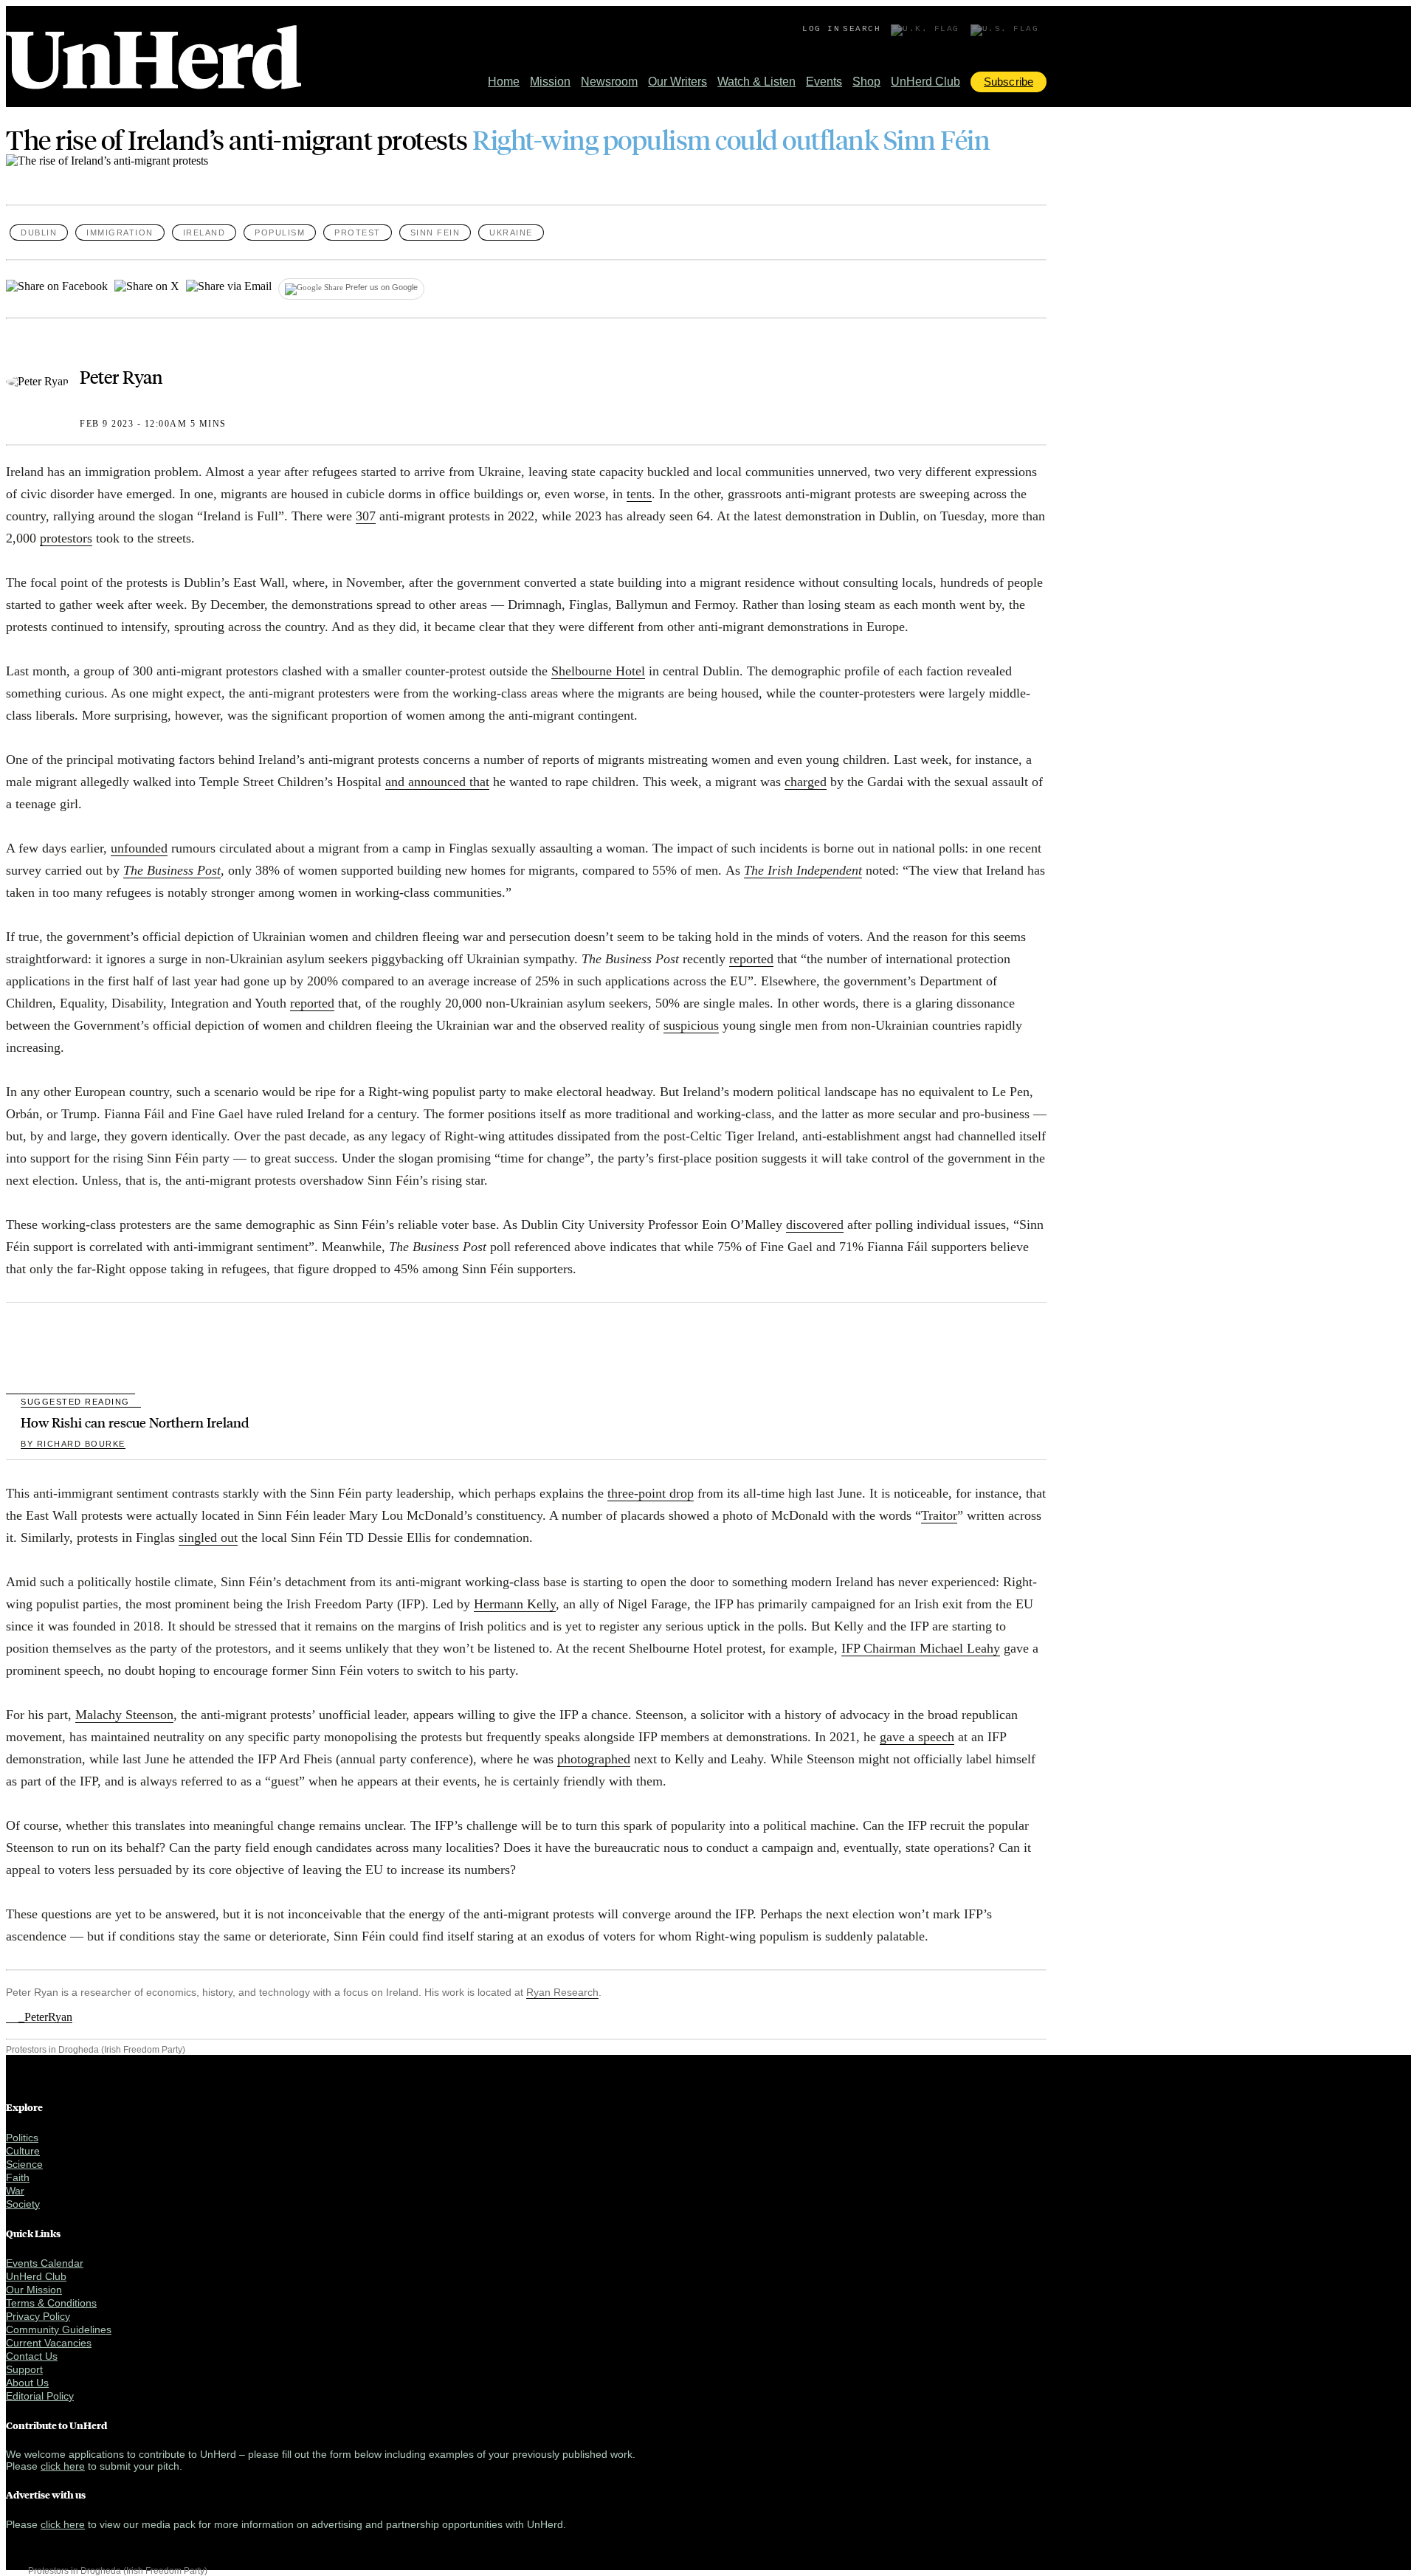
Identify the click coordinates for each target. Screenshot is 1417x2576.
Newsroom (609, 82)
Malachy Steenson (124, 1715)
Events (824, 82)
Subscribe (1009, 82)
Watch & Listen (756, 82)
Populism (280, 233)
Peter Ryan (121, 376)
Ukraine (511, 233)
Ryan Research (562, 1992)
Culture (23, 2151)
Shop (866, 82)
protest (358, 233)
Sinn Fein (435, 233)
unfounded (139, 848)
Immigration (120, 233)
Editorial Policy (40, 2396)
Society (23, 2204)
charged (806, 782)
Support (24, 2369)
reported (751, 959)
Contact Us (32, 2356)
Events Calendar (45, 2263)
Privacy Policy (38, 2316)
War (15, 2191)
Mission (550, 82)
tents (639, 494)
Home (504, 82)
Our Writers (678, 82)
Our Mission (34, 2290)
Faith (18, 2177)
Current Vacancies (49, 2343)
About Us (27, 2383)
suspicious (691, 1025)
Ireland (204, 233)
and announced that (437, 782)
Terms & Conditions (51, 2303)
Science (24, 2164)
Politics (22, 2138)
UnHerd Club (925, 82)
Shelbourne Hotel (598, 671)
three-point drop (651, 1493)
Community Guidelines (59, 2329)
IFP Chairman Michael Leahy (921, 1648)
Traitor (939, 1515)
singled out (208, 1537)
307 (366, 516)
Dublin (39, 233)
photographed (594, 1759)
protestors (66, 538)
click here (63, 2466)
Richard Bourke (73, 1444)
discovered (815, 1225)
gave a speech (917, 1737)
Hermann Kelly (515, 1604)
